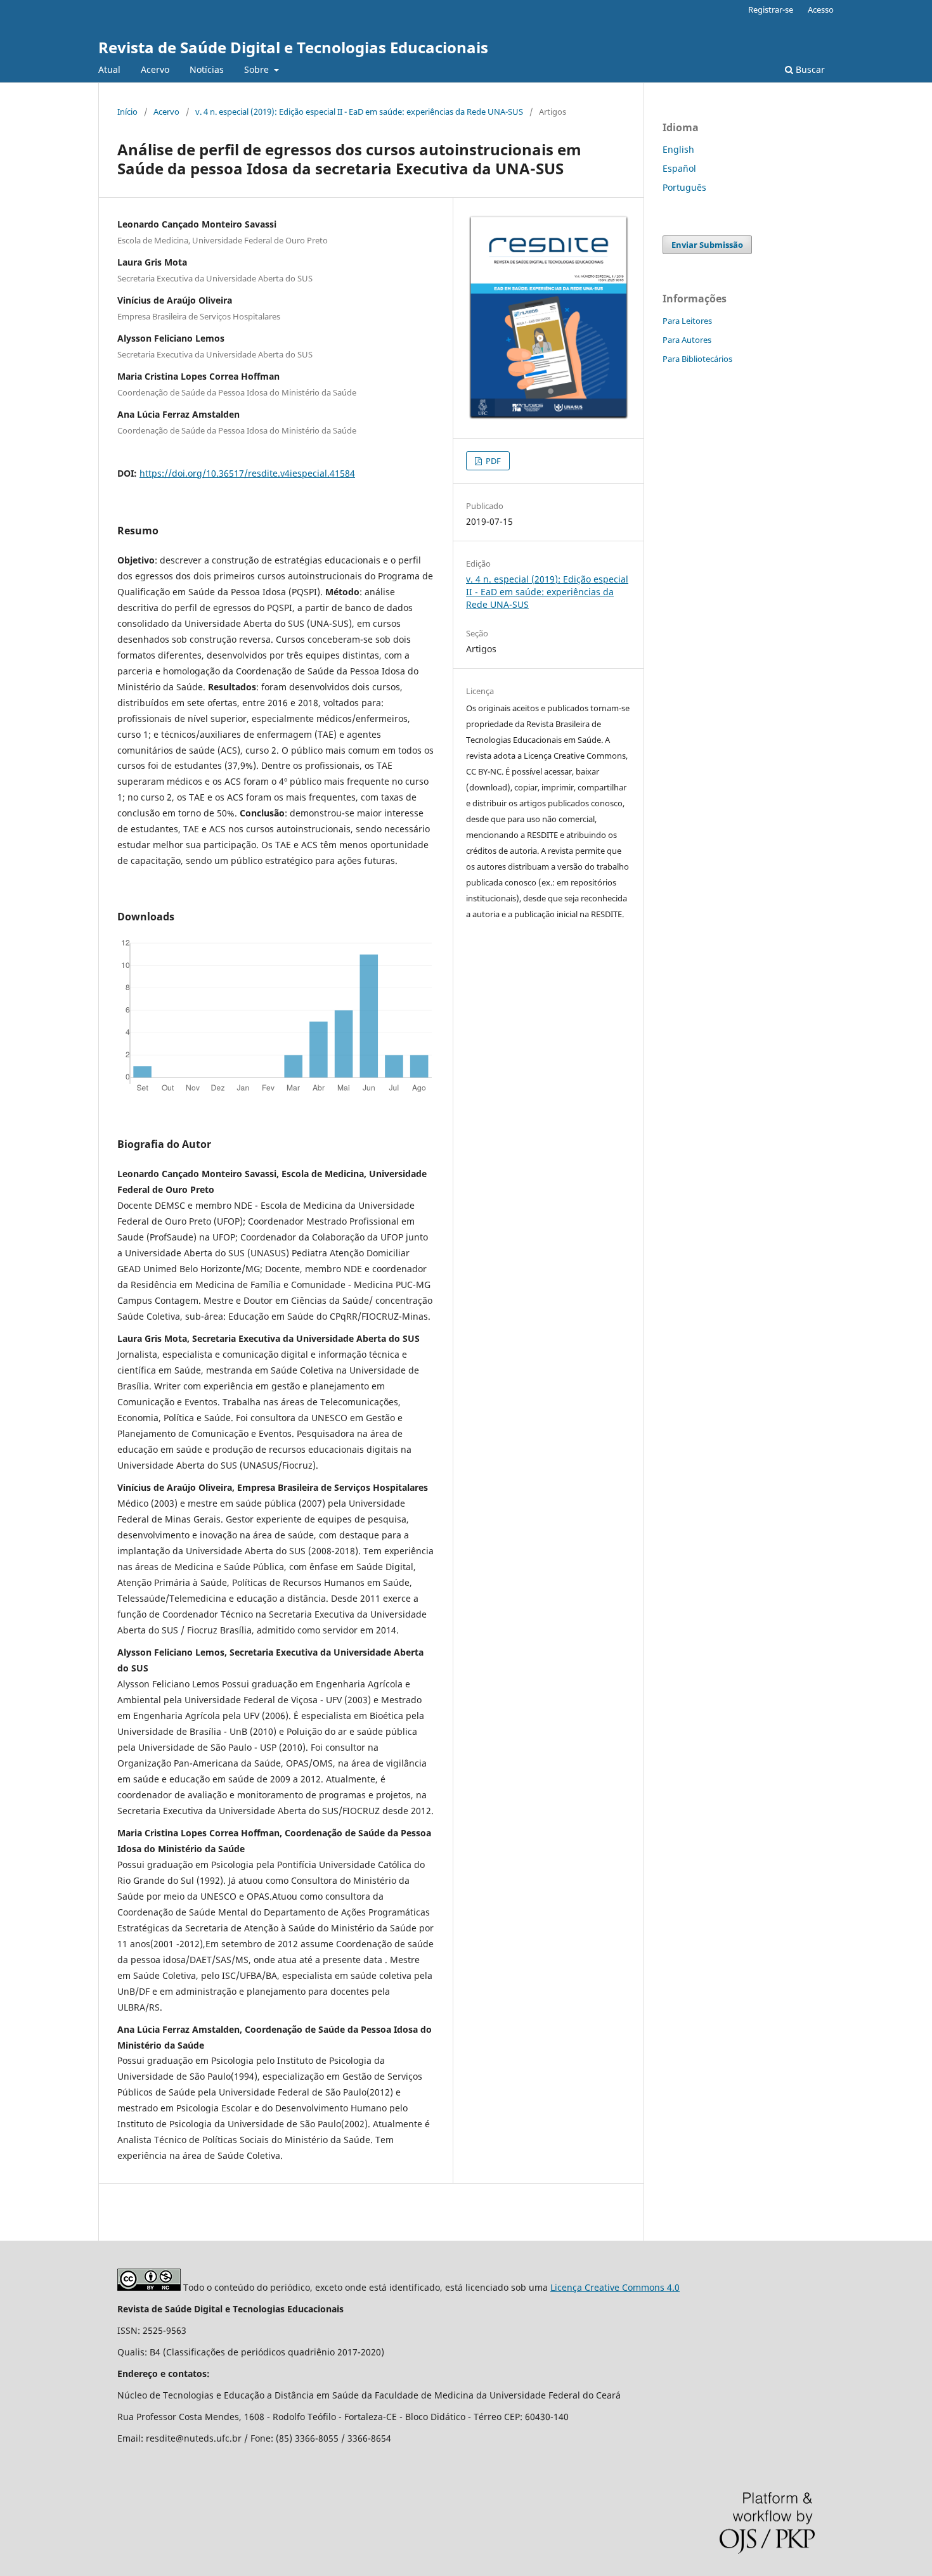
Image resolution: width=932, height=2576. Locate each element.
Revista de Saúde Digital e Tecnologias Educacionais (293, 47)
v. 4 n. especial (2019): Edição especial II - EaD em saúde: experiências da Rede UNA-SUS (359, 112)
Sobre (258, 69)
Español (679, 168)
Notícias (207, 69)
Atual (109, 69)
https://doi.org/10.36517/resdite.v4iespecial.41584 (247, 473)
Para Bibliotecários (697, 359)
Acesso (821, 10)
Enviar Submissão (707, 245)
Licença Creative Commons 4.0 (615, 2287)
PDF (492, 461)
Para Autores (687, 340)
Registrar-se (771, 10)
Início (127, 112)
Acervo (155, 69)
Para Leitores (687, 321)
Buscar (809, 69)
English (678, 149)
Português (684, 187)
